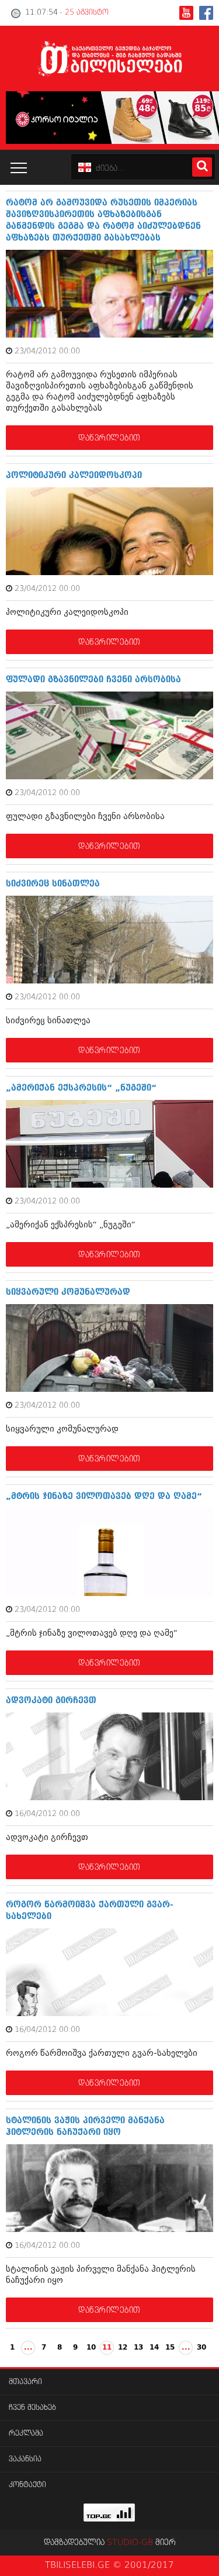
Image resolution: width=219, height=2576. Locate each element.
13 (138, 2348)
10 (91, 2348)
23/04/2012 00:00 (47, 351)
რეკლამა (26, 2434)
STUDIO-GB (130, 2543)
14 (154, 2348)
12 (123, 2348)
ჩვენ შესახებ (32, 2408)
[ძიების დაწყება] (202, 167)
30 (201, 2348)
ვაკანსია (25, 2459)
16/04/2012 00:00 (47, 1814)
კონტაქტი (27, 2485)
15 (170, 2348)
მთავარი (25, 2382)
